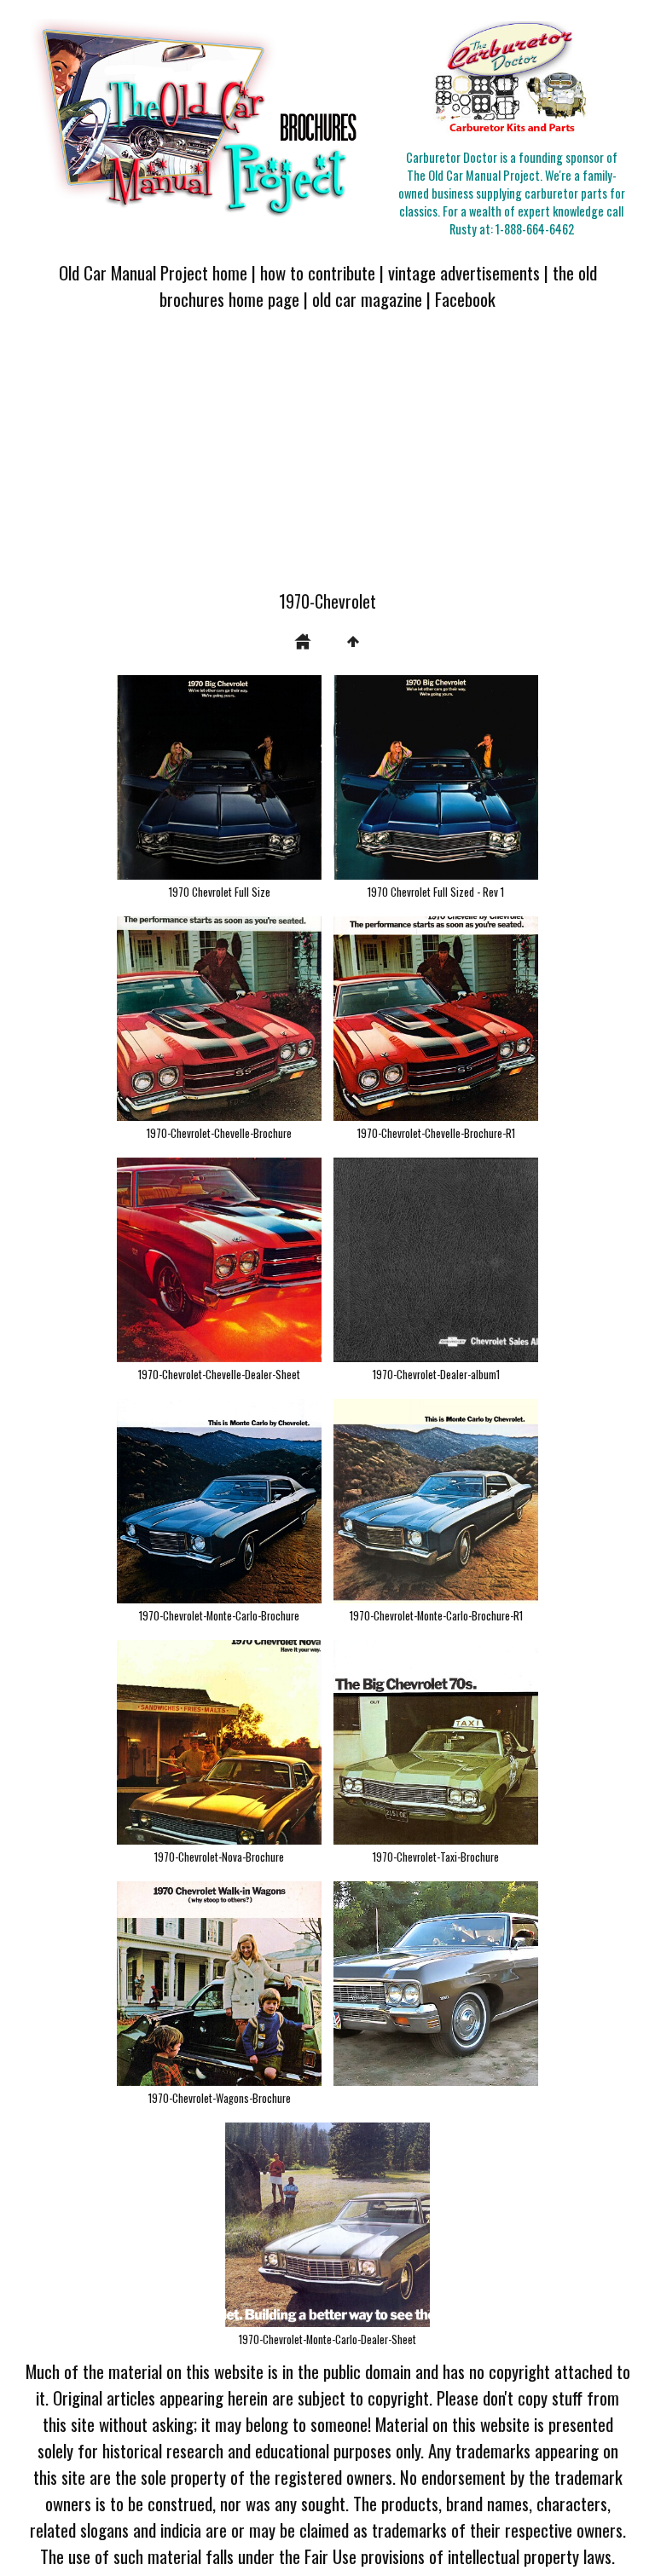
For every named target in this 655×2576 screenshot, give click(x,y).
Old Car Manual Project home (153, 272)
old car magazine (367, 299)
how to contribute (318, 272)
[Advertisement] (327, 460)
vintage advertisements (464, 272)
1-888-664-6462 (535, 229)
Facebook (465, 299)
